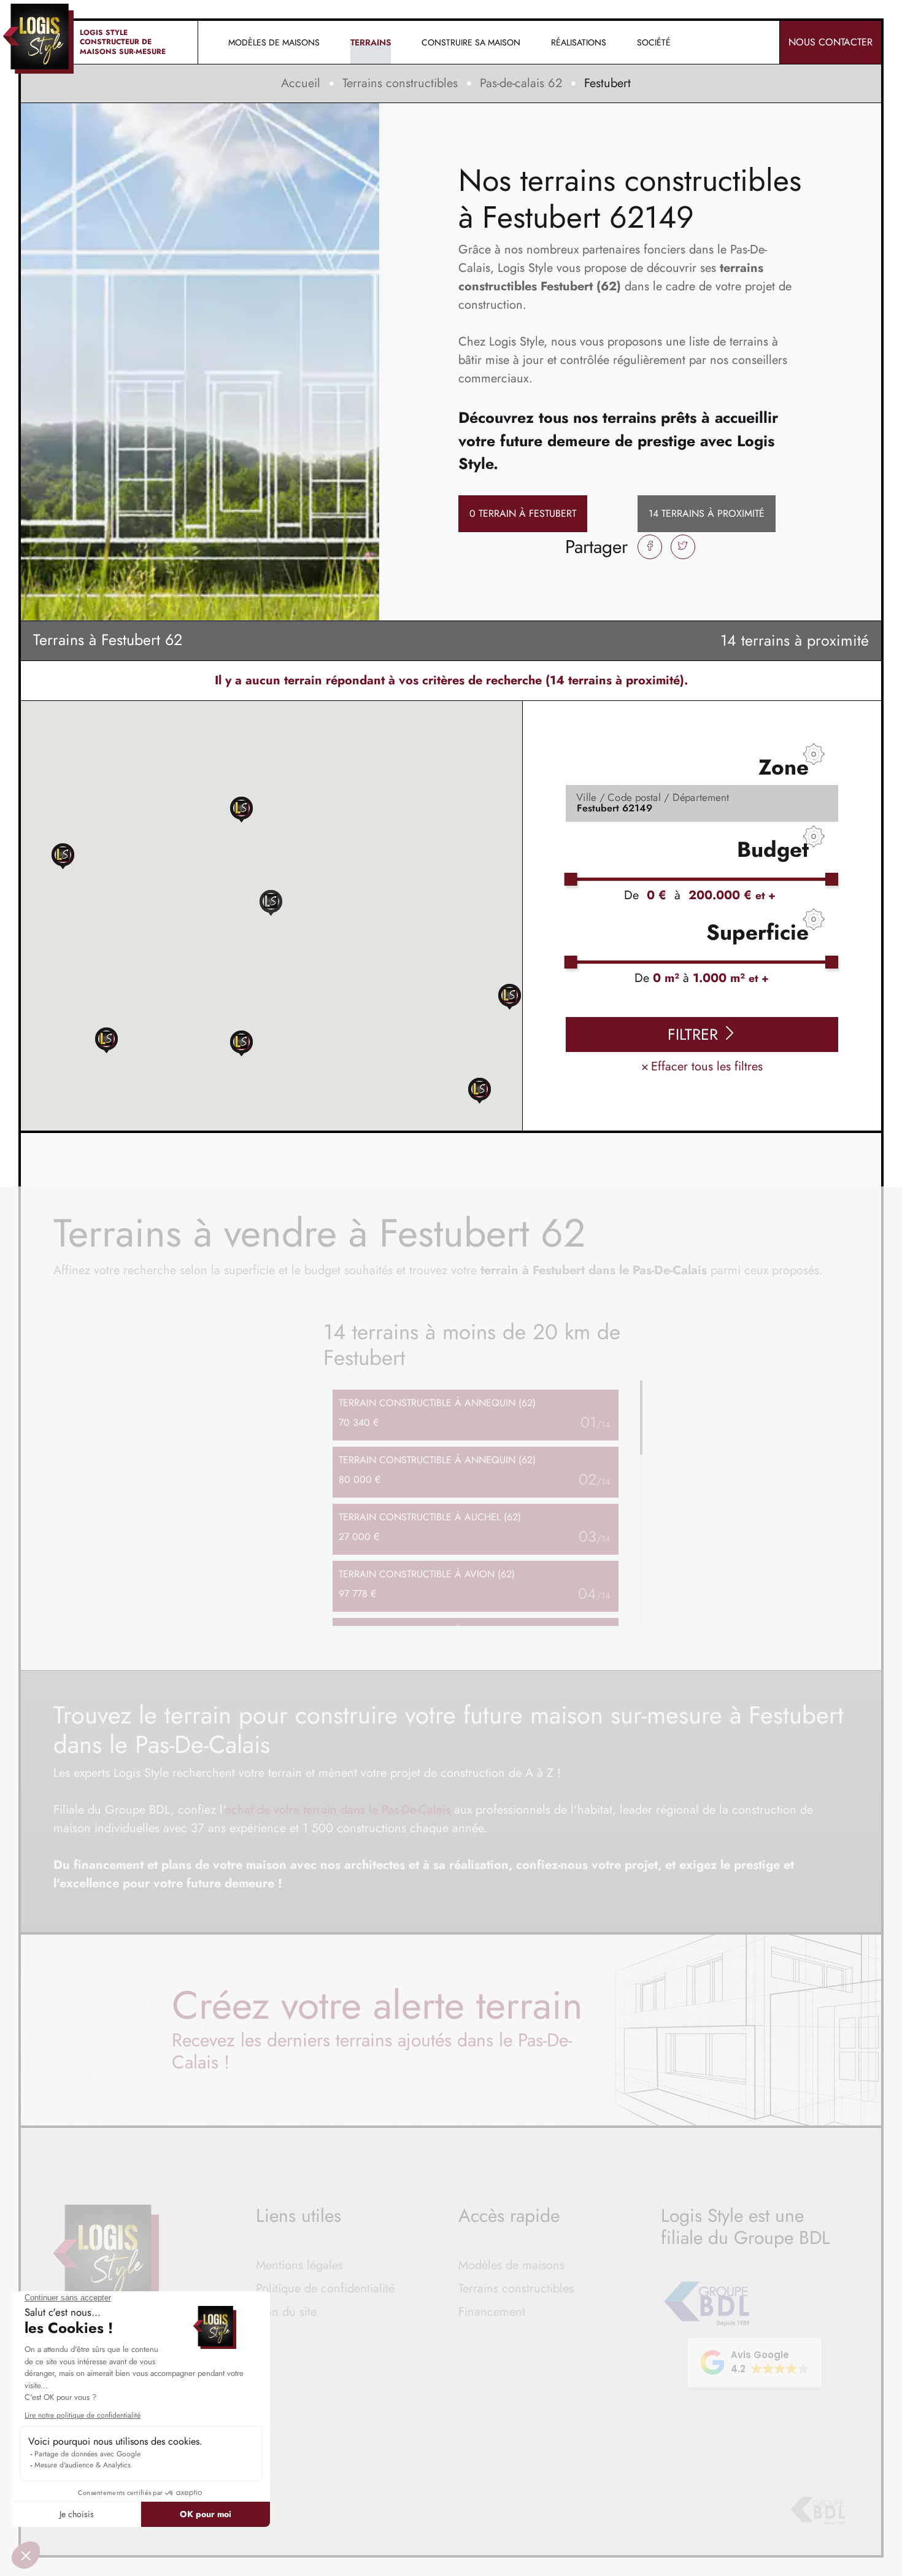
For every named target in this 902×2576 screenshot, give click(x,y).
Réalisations (579, 42)
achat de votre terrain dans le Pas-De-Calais (338, 1810)
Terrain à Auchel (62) (430, 1517)
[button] (480, 1090)
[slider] (571, 879)
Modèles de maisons (511, 2265)
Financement (492, 2312)
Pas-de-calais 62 (521, 83)
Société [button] (654, 42)
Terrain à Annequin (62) (437, 1403)
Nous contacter (831, 42)
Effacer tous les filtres (702, 1066)
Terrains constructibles (400, 83)
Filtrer (695, 1034)
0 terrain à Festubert (523, 513)
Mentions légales (299, 2265)
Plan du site (286, 2312)
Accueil (301, 83)
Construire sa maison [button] (471, 42)
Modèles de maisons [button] (274, 42)
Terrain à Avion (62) (427, 1574)
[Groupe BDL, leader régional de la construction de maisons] (818, 2511)
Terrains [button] (371, 42)
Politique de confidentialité (325, 2288)
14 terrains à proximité (707, 513)
